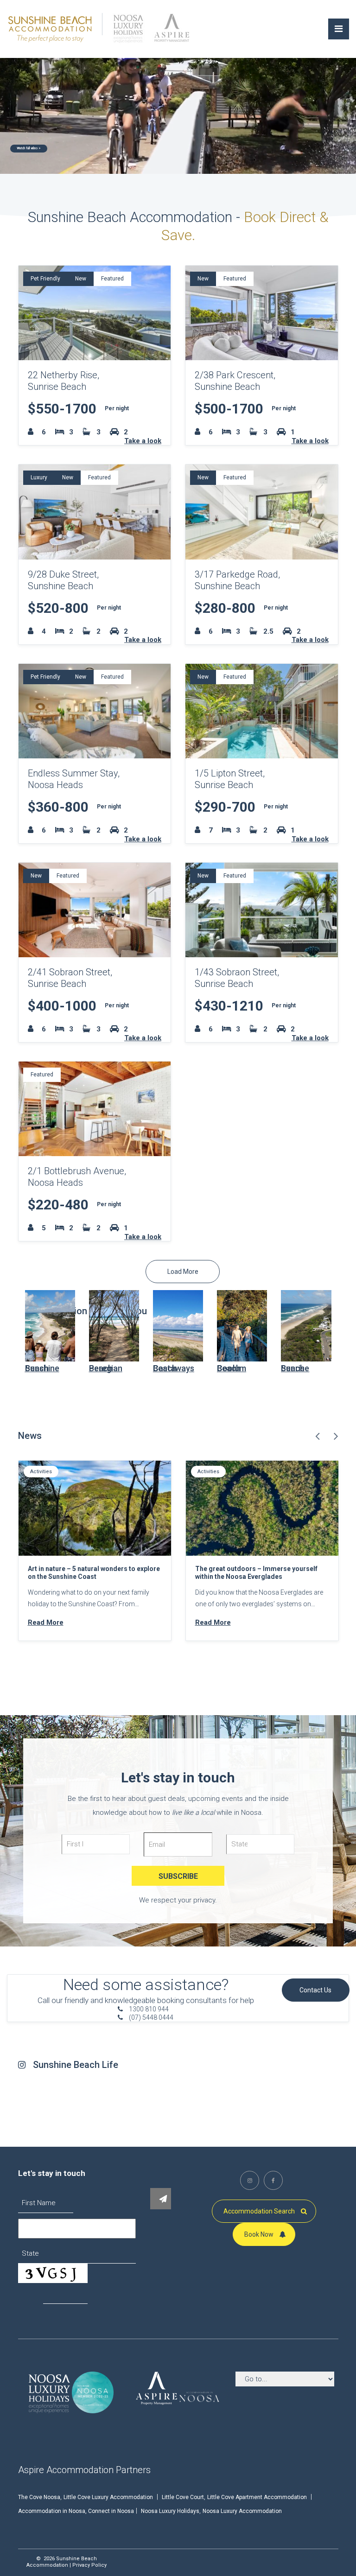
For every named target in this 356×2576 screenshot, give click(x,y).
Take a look (143, 441)
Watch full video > (29, 148)
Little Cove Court (183, 2497)
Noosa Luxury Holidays (170, 2511)
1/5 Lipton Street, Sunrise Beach (230, 779)
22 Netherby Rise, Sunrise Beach (64, 381)
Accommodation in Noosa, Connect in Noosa (76, 2511)
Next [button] (336, 1436)
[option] (95, 1560)
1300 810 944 (148, 2009)
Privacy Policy (89, 2565)
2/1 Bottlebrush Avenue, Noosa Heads (77, 1177)
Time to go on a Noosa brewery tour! (251, 1569)
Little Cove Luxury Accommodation (108, 2497)
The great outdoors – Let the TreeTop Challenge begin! (86, 1573)
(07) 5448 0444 (150, 2017)
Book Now (260, 2234)
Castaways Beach (174, 1368)
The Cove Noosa (39, 2497)
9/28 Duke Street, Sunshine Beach (63, 580)
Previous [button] (318, 1436)
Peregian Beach (106, 1368)
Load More (183, 1272)
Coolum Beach (232, 1368)
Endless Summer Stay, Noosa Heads (74, 779)
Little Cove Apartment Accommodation (257, 2497)
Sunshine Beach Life (76, 2065)
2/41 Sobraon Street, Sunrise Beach (70, 978)
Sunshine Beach (42, 1368)
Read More (46, 1622)
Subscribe (178, 1876)
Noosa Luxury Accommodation (242, 2511)
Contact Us (315, 1990)
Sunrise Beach (295, 1368)
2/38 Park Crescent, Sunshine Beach (235, 381)
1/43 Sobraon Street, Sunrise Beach (237, 978)
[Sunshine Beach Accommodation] (51, 28)
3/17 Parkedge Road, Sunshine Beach (237, 580)
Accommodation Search (260, 2211)
